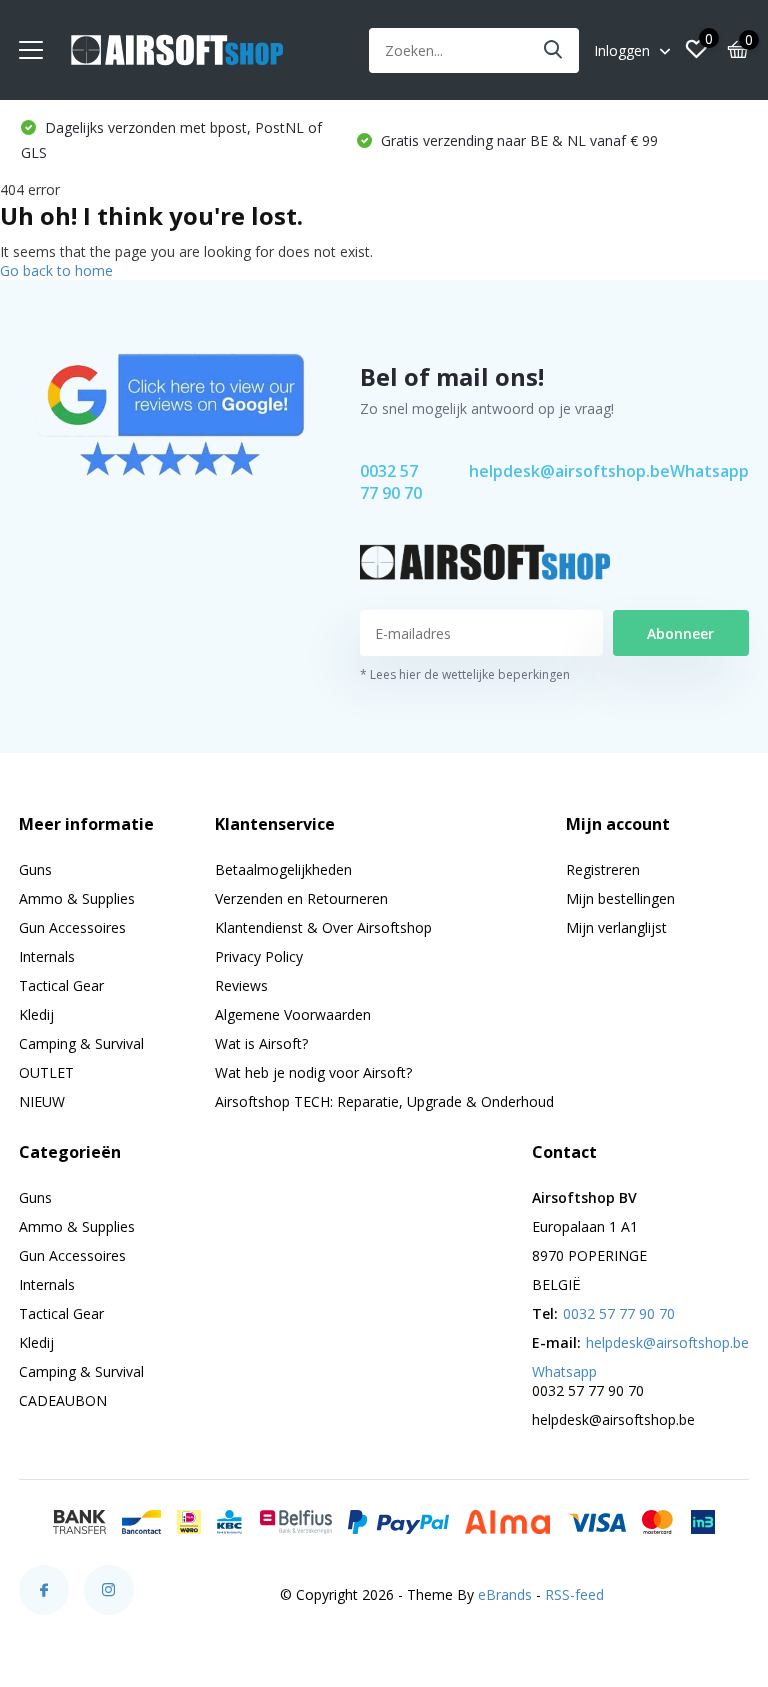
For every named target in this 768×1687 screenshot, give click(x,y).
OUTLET (46, 1072)
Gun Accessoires (72, 927)
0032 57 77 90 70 (391, 482)
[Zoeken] (554, 50)
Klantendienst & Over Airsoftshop (323, 927)
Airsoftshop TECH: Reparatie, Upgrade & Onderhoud (384, 1101)
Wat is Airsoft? (261, 1043)
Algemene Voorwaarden (293, 1014)
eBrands (505, 1594)
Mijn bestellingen (620, 898)
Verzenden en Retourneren (301, 898)
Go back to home (56, 270)
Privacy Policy (259, 956)
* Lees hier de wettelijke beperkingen (465, 674)
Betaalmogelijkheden (283, 869)
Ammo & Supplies (77, 898)
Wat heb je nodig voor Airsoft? (313, 1072)
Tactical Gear (61, 985)
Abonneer (680, 633)
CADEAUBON (63, 1400)
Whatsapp (709, 471)
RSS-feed (574, 1594)
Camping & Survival (81, 1043)
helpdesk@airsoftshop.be (569, 471)
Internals (47, 956)
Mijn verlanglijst (616, 927)
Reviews (241, 985)
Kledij (36, 1014)
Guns (35, 869)
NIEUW (42, 1101)
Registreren (603, 869)
